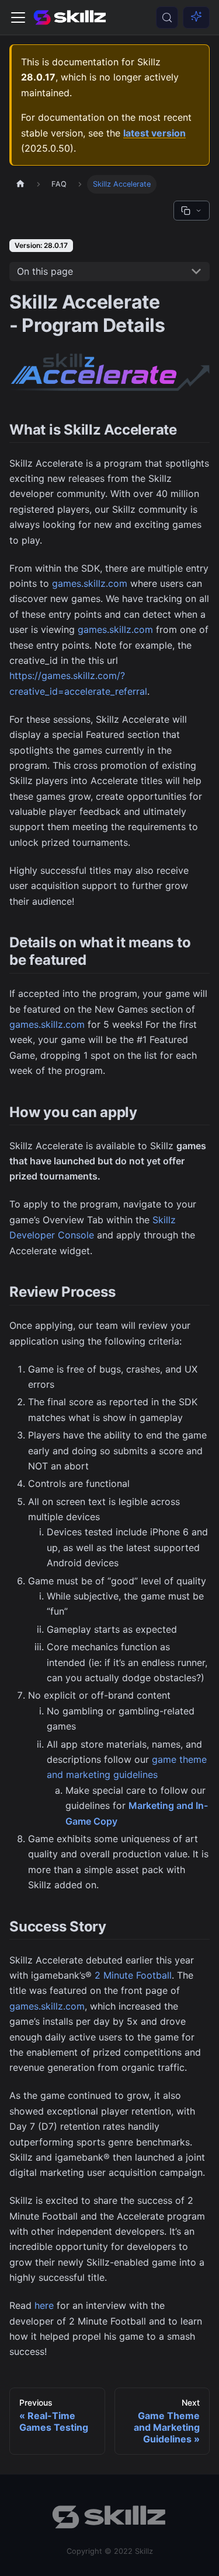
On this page (45, 271)
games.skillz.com (90, 583)
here (44, 2305)
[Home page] (20, 184)
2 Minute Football (133, 1975)
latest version (154, 133)
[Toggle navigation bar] (18, 17)
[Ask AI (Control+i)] (196, 17)
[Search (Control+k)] (167, 17)
